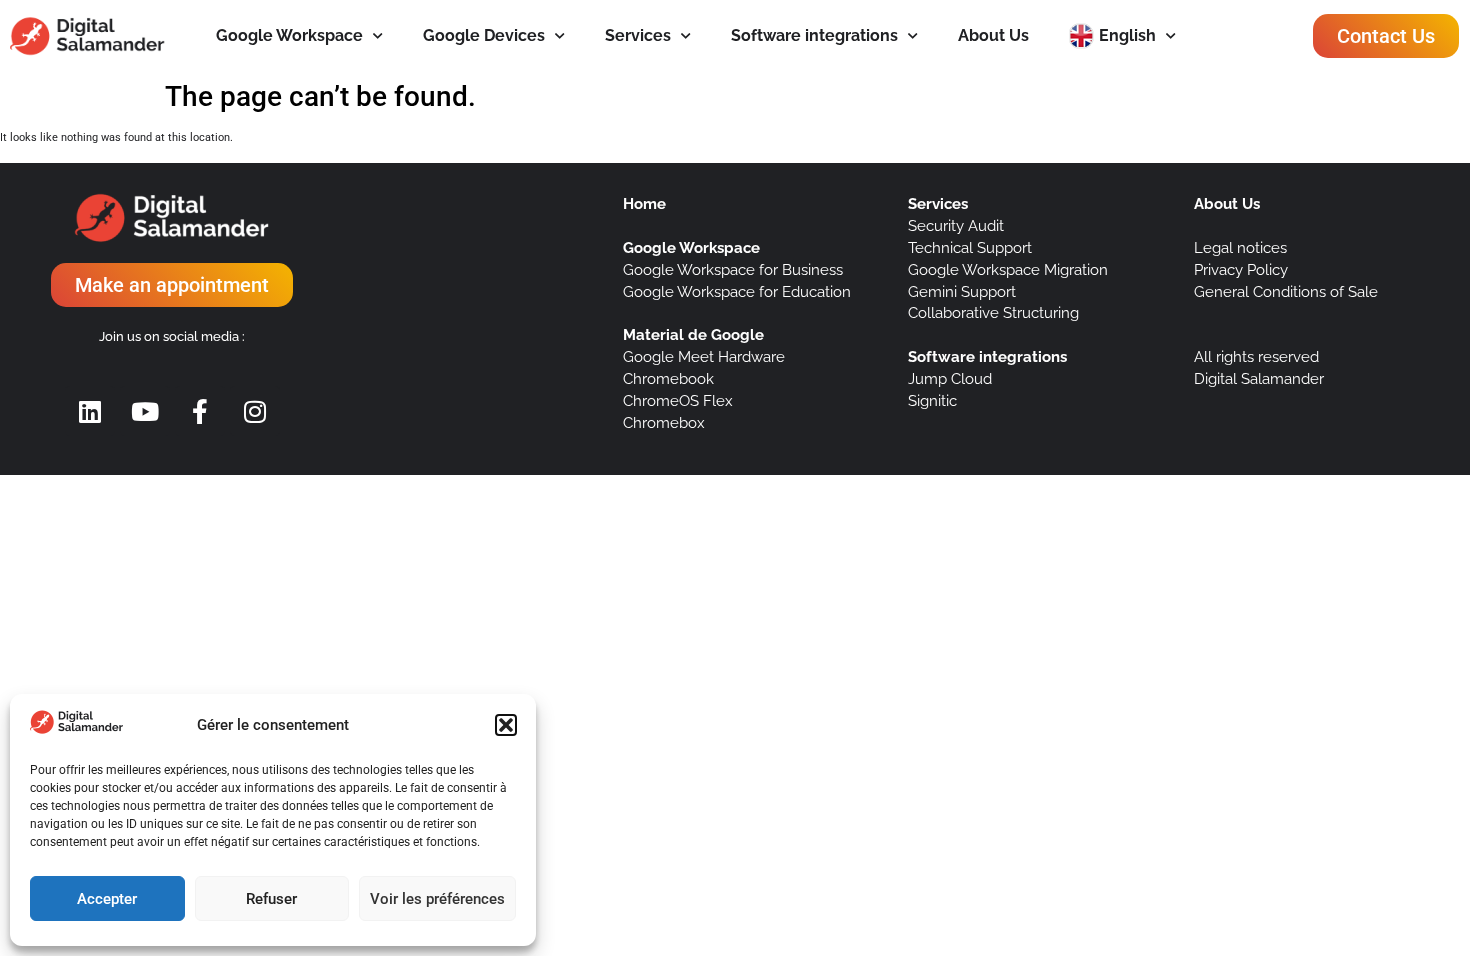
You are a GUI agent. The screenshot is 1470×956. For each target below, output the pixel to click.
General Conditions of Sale (1286, 291)
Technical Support (970, 247)
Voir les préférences (437, 899)
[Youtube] (145, 411)
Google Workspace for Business (733, 269)
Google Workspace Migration (1008, 269)
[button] (506, 725)
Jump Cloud (950, 378)
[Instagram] (255, 411)
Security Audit (956, 225)
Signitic (932, 400)
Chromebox (664, 422)
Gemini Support (962, 291)
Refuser (271, 899)
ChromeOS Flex (678, 400)
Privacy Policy (1241, 269)
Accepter (107, 899)
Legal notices (1240, 247)
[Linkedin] (90, 411)
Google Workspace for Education (737, 291)
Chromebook (668, 378)
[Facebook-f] (200, 411)
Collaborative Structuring (993, 312)
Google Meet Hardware (704, 356)
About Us (993, 35)
